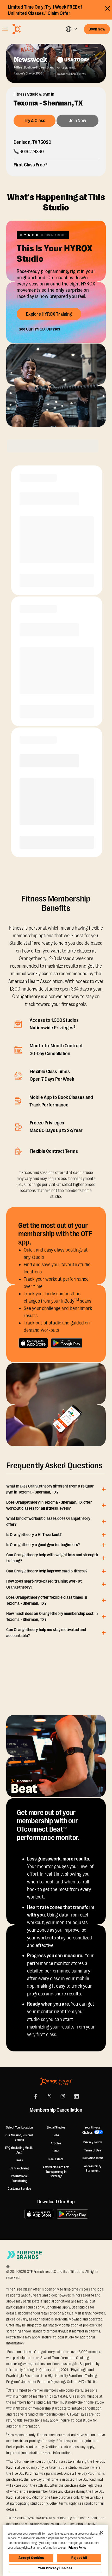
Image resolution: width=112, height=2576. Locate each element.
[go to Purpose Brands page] (24, 2255)
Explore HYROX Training (49, 314)
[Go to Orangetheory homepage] (30, 29)
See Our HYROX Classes (39, 329)
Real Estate (56, 2159)
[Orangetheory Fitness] (56, 2081)
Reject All (79, 2558)
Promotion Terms (93, 2158)
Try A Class (35, 121)
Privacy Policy (92, 2142)
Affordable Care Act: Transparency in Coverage (56, 2172)
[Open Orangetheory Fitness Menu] (5, 29)
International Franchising (19, 2179)
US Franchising (19, 2168)
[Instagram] (63, 2096)
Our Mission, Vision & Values (19, 2138)
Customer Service (20, 2189)
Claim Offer (59, 13)
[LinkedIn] (76, 2096)
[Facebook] (36, 2096)
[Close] (101, 2533)
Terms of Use (93, 2150)
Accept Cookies (31, 2558)
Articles (56, 2143)
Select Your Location (19, 2127)
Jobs (56, 2135)
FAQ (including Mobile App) (19, 2150)
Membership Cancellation (56, 2110)
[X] (49, 2096)
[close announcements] (108, 8)
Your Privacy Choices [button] (92, 2130)
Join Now (78, 121)
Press (19, 2160)
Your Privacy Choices (55, 2568)
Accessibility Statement (93, 2169)
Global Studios (56, 2127)
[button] (71, 29)
